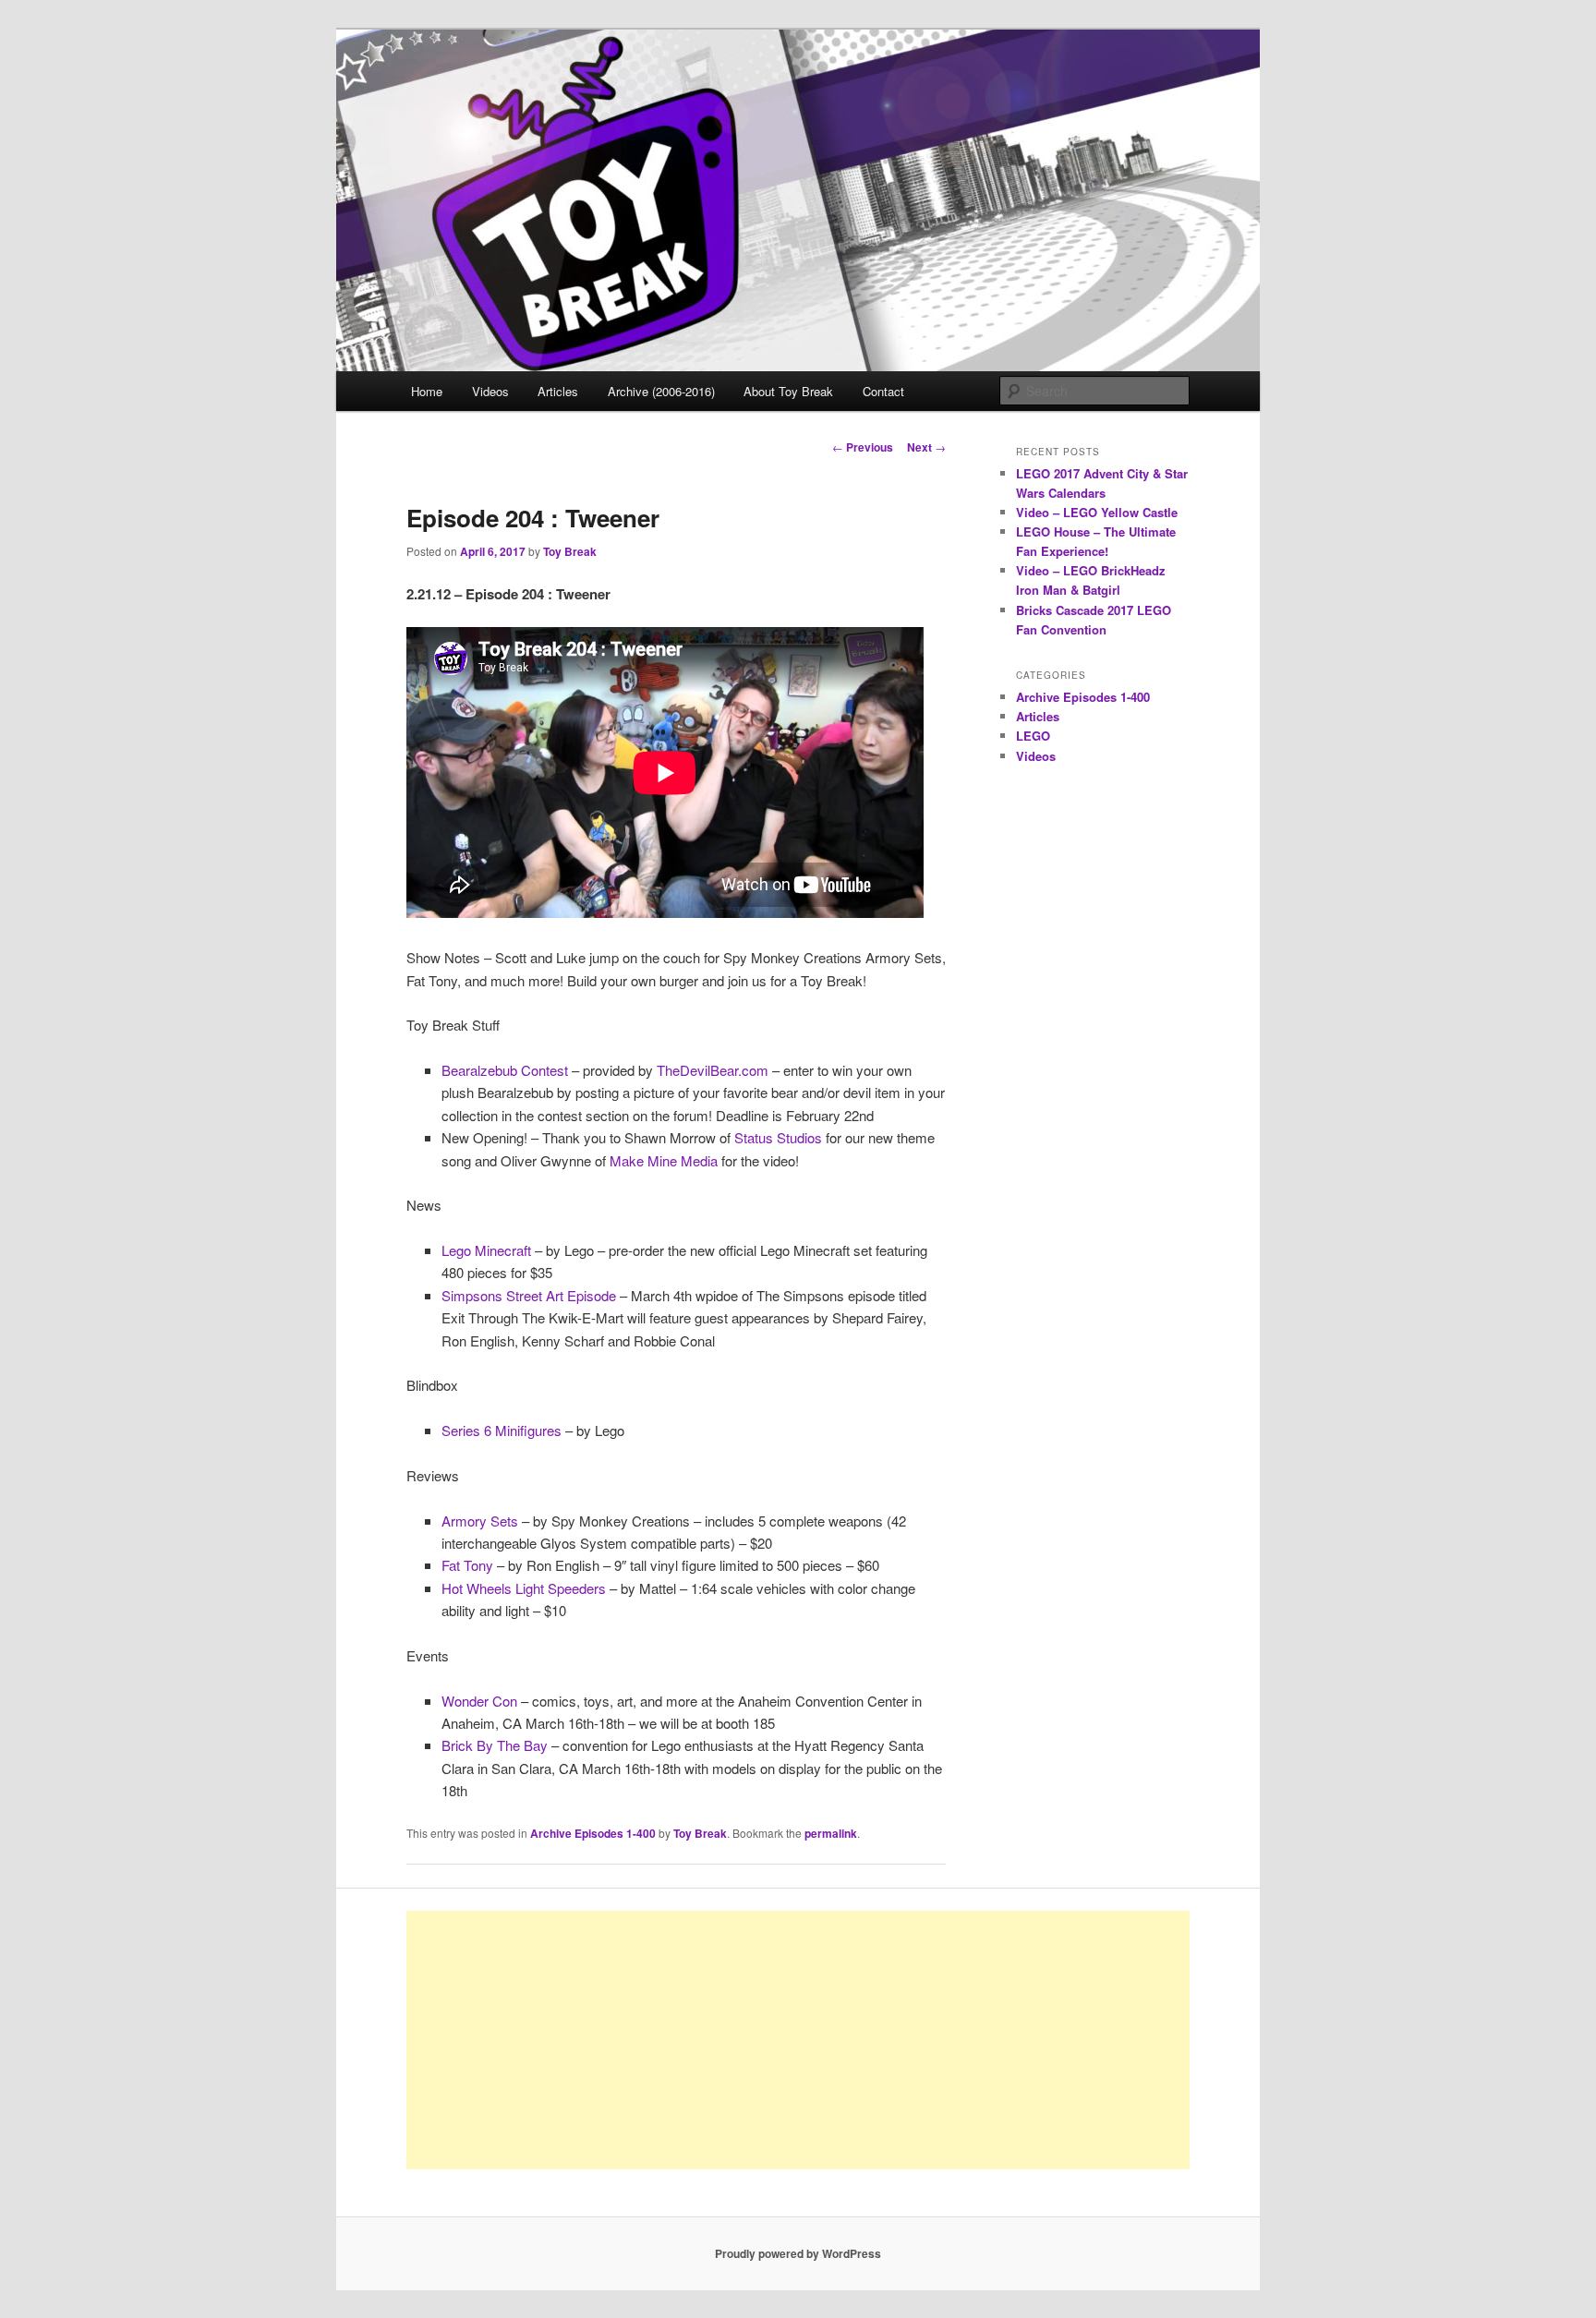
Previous (863, 447)
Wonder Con (479, 1701)
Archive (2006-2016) (661, 391)
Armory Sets (480, 1521)
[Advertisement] (798, 2040)
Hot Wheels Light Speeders (524, 1588)
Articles (558, 391)
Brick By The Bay (495, 1745)
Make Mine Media (664, 1160)
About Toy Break (788, 391)
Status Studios (778, 1137)
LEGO (1033, 736)
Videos (490, 391)
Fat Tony (467, 1565)
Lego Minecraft (486, 1250)
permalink (831, 1833)
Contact (883, 391)
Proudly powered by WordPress (798, 2253)
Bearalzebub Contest (505, 1070)
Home (427, 391)
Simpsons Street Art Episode (529, 1295)
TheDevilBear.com (713, 1070)
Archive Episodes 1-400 (593, 1833)
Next (926, 447)
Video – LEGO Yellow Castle (1097, 512)
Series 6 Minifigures (502, 1430)
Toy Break (570, 551)
